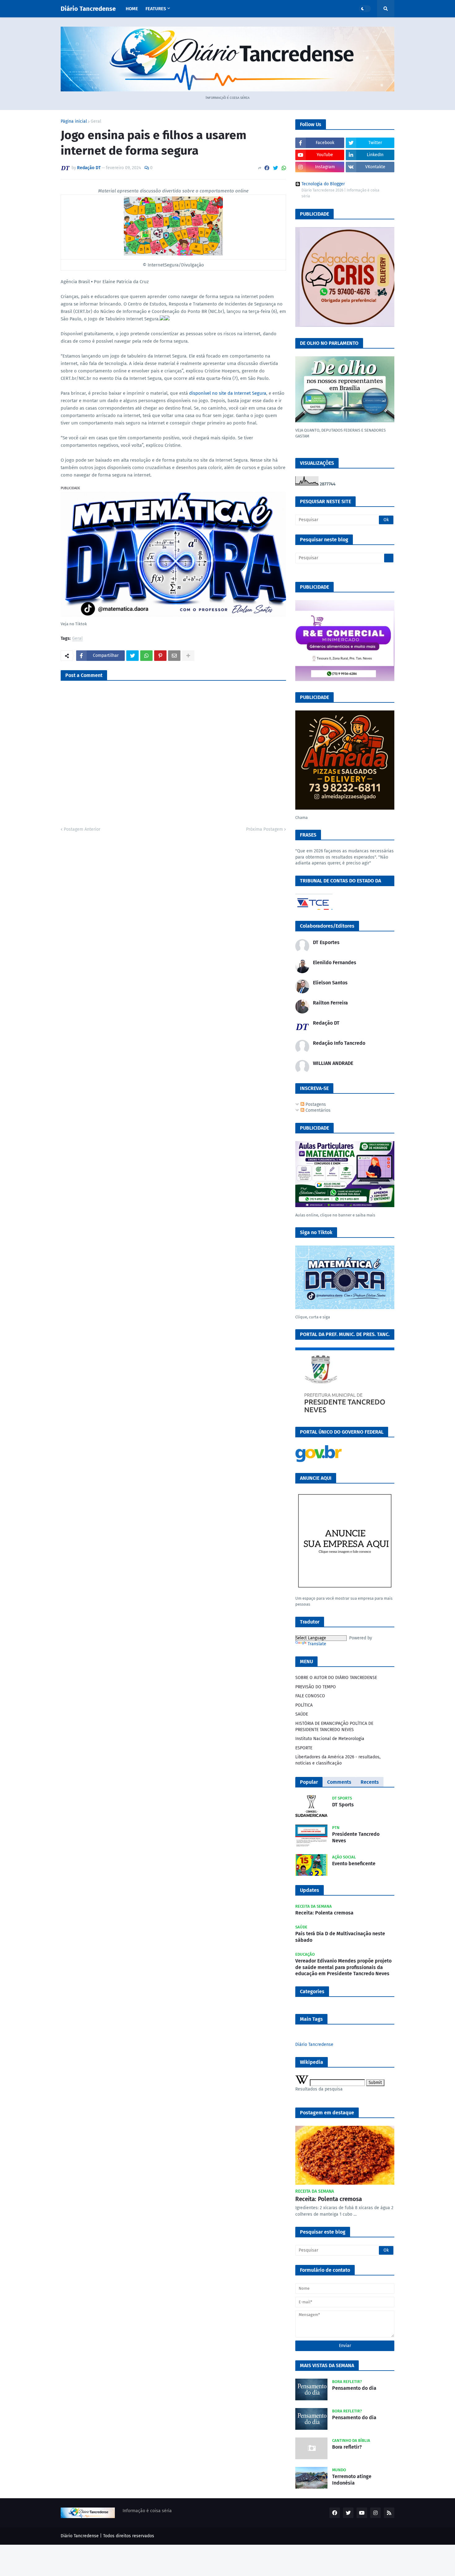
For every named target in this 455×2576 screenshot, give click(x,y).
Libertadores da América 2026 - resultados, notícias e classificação (338, 1760)
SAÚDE (302, 1714)
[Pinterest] (160, 656)
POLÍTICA (304, 1705)
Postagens (315, 1104)
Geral (96, 121)
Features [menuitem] (156, 9)
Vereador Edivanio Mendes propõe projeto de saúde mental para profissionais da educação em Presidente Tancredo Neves (343, 1967)
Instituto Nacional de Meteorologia (330, 1739)
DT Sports (343, 1805)
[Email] (174, 656)
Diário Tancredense (88, 9)
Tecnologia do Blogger (323, 184)
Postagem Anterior (82, 829)
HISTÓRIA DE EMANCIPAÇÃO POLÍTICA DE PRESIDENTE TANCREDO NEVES (334, 1727)
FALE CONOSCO (310, 1696)
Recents (370, 1782)
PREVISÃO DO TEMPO (316, 1687)
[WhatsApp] (284, 168)
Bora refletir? (347, 2447)
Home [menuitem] (132, 9)
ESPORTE (304, 1748)
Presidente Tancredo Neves (356, 1837)
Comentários (317, 1110)
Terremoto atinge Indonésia (352, 2480)
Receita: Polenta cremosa (324, 1913)
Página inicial (74, 121)
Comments (339, 1782)
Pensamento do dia (354, 2388)
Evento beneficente (354, 1864)
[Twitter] (275, 168)
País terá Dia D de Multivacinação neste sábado (340, 1937)
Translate (317, 1644)
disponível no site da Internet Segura (228, 393)
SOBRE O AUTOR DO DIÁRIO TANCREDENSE (336, 1678)
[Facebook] (267, 168)
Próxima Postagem (264, 829)
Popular (309, 1782)
